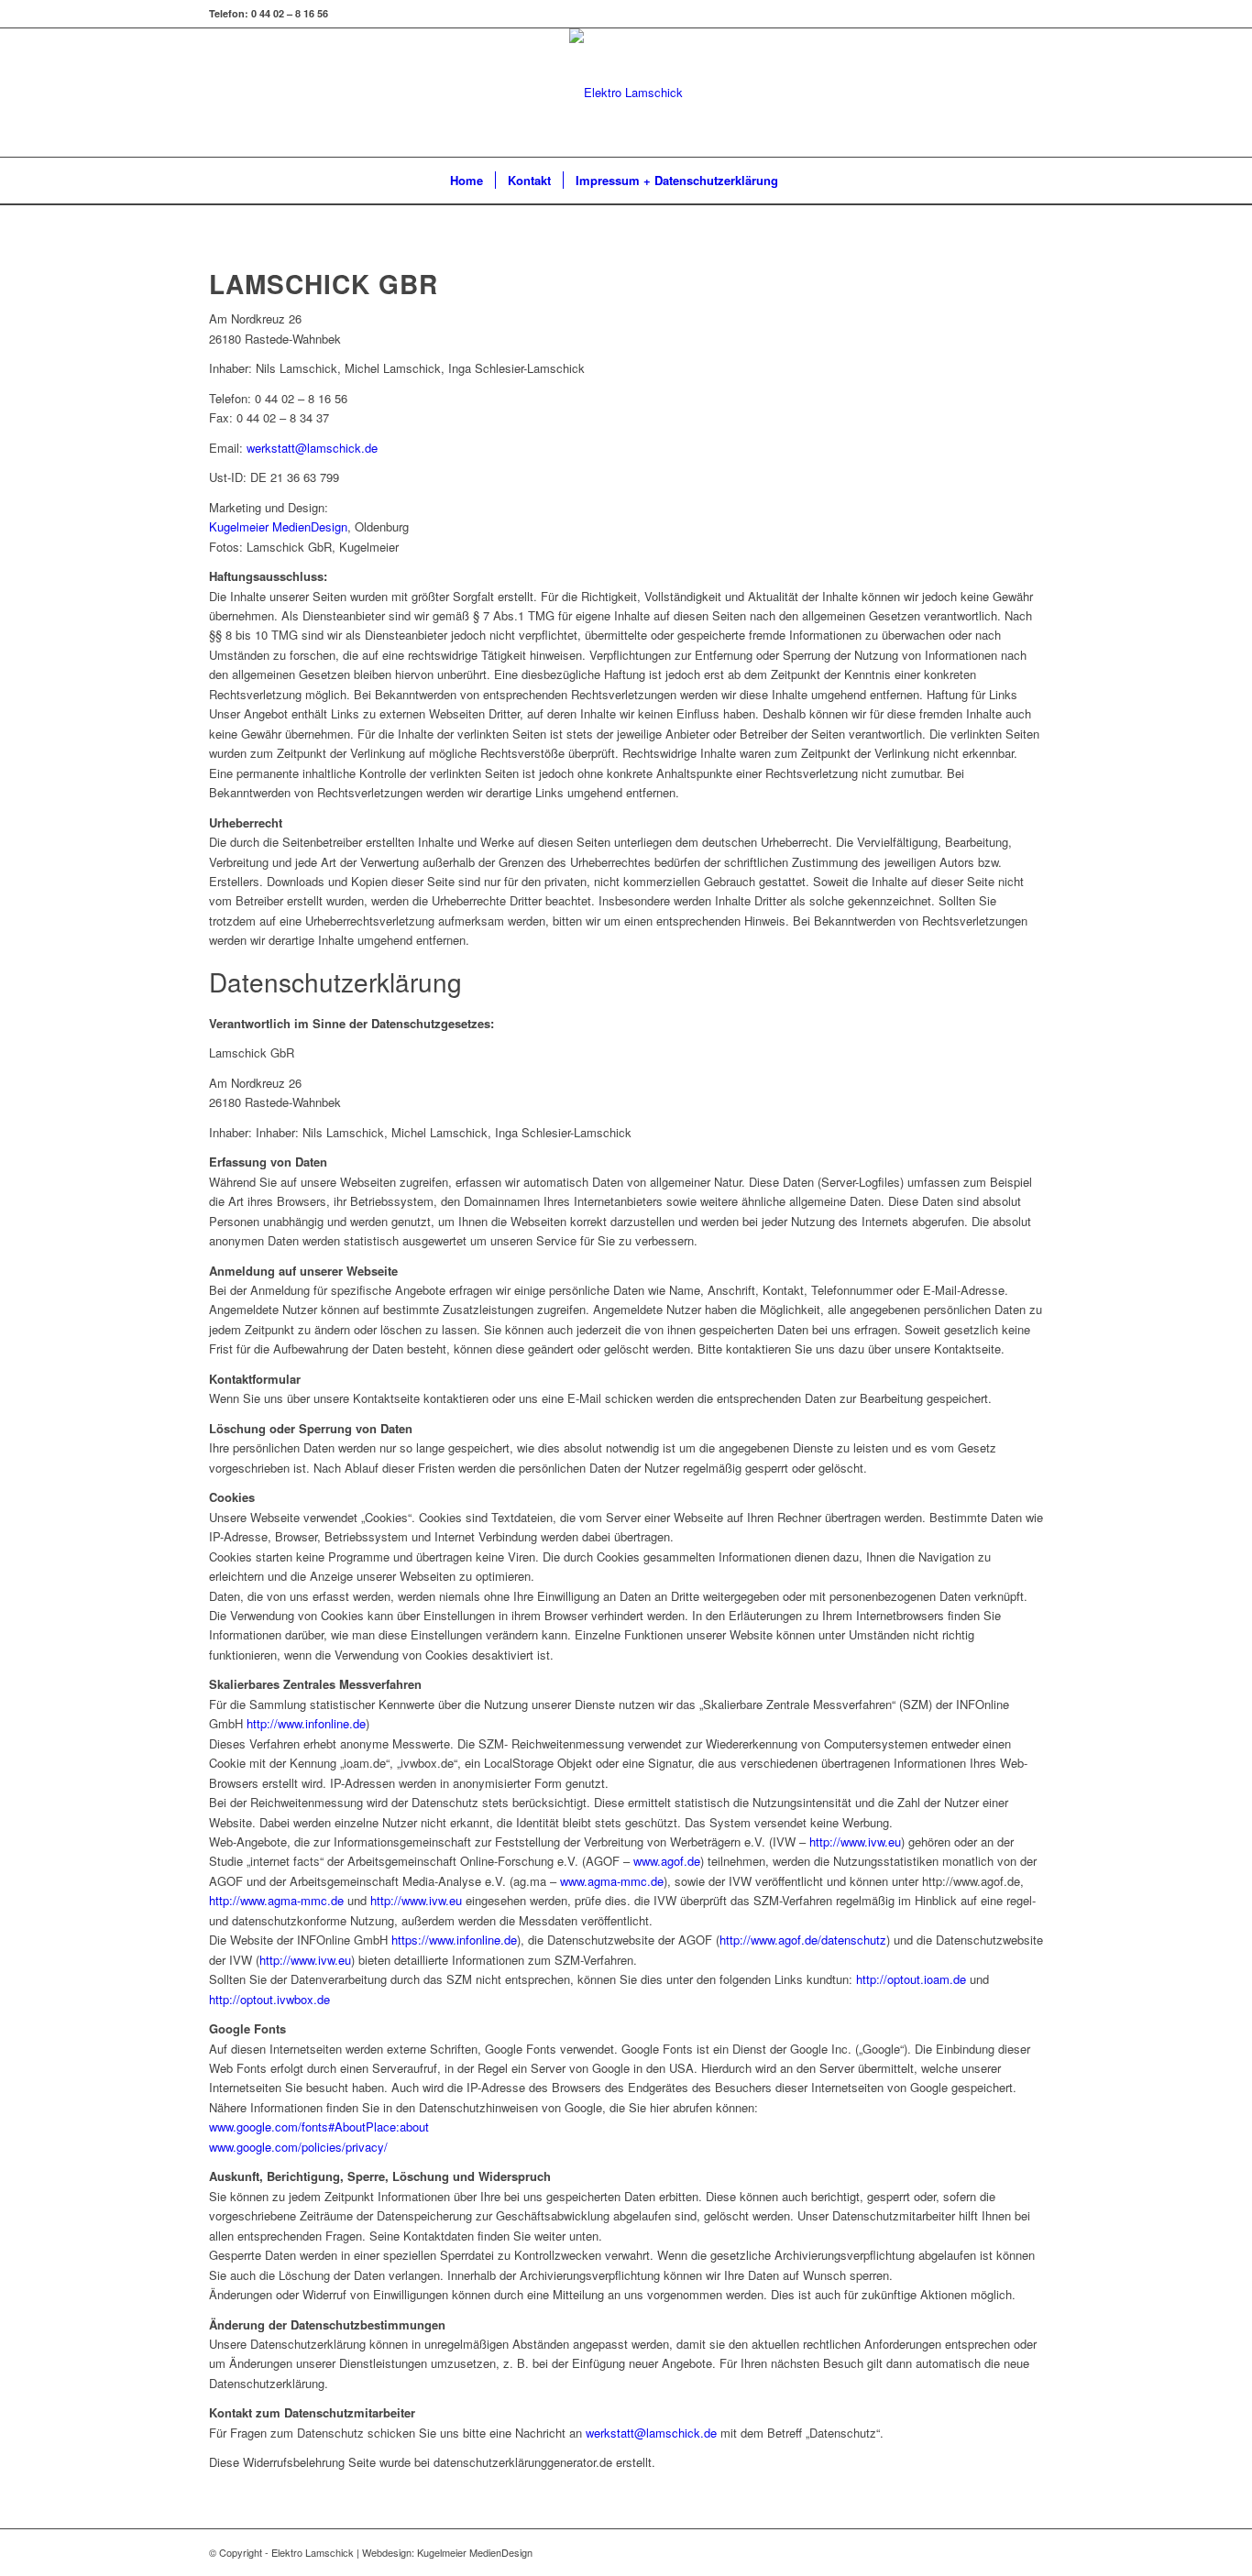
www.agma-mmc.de (612, 1881)
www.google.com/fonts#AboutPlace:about (319, 2127)
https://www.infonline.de (454, 1940)
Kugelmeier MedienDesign (278, 526)
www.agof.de (665, 1861)
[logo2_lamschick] (626, 93)
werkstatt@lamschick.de (312, 448)
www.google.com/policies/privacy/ (298, 2147)
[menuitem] (467, 181)
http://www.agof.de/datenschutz (803, 1940)
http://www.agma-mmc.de (276, 1900)
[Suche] (802, 181)
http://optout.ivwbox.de (269, 1999)
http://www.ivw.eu (855, 1842)
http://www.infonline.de (306, 1723)
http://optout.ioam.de (911, 1979)
